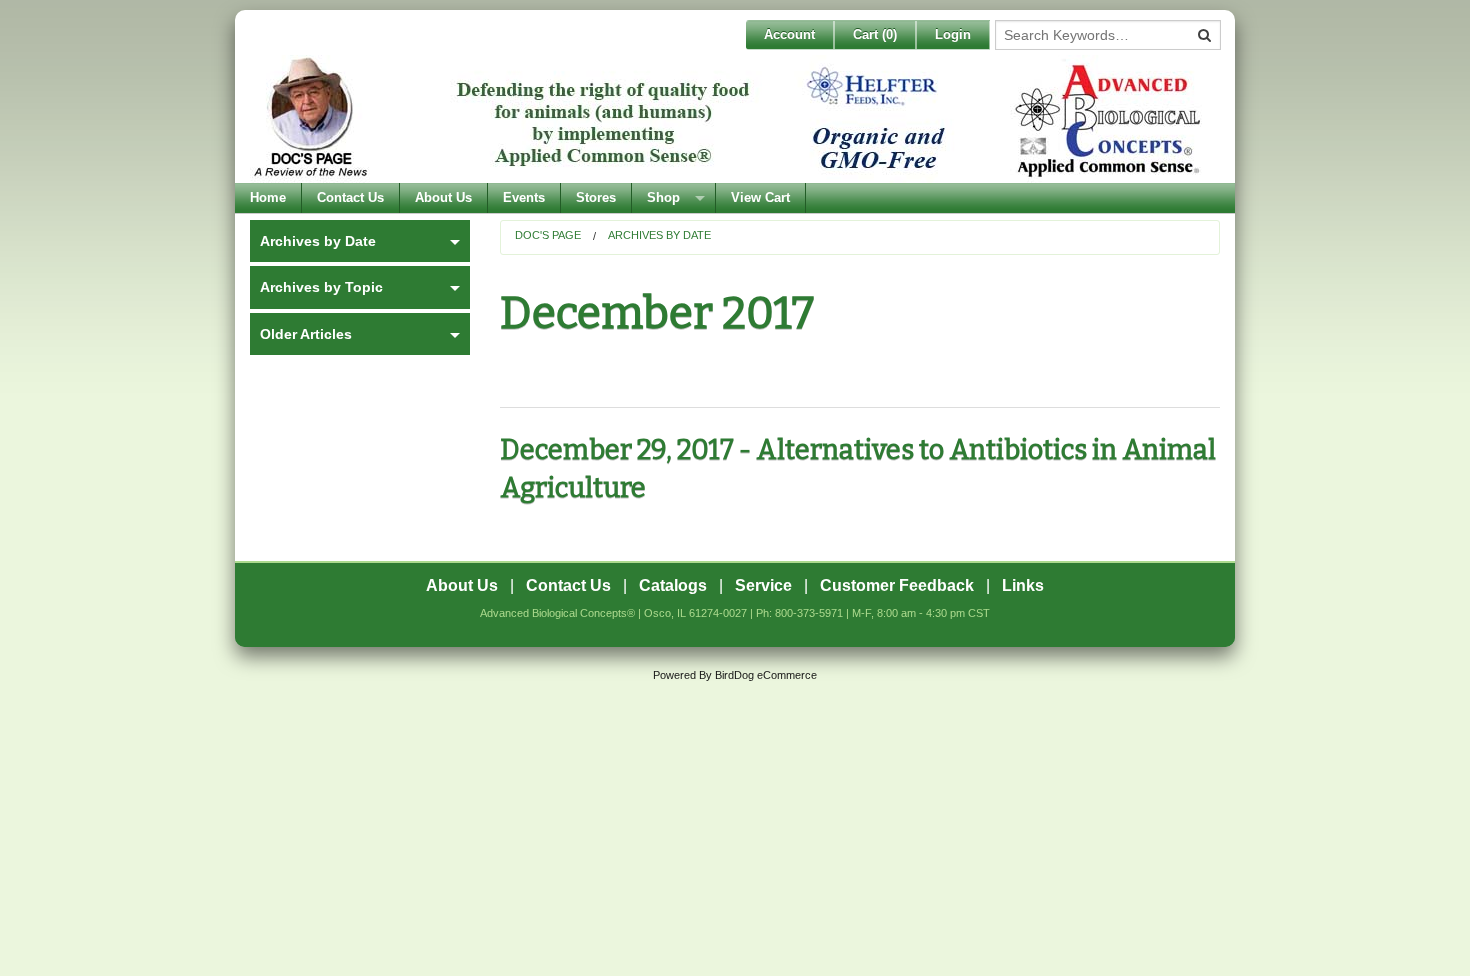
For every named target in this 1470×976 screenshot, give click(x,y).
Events (524, 197)
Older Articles (306, 334)
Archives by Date (659, 235)
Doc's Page (548, 235)
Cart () (875, 34)
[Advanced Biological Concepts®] (730, 119)
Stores (596, 197)
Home (268, 197)
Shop (663, 197)
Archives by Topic (321, 287)
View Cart (760, 197)
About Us (443, 197)
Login (953, 34)
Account (789, 34)
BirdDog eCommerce (766, 675)
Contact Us (350, 197)
